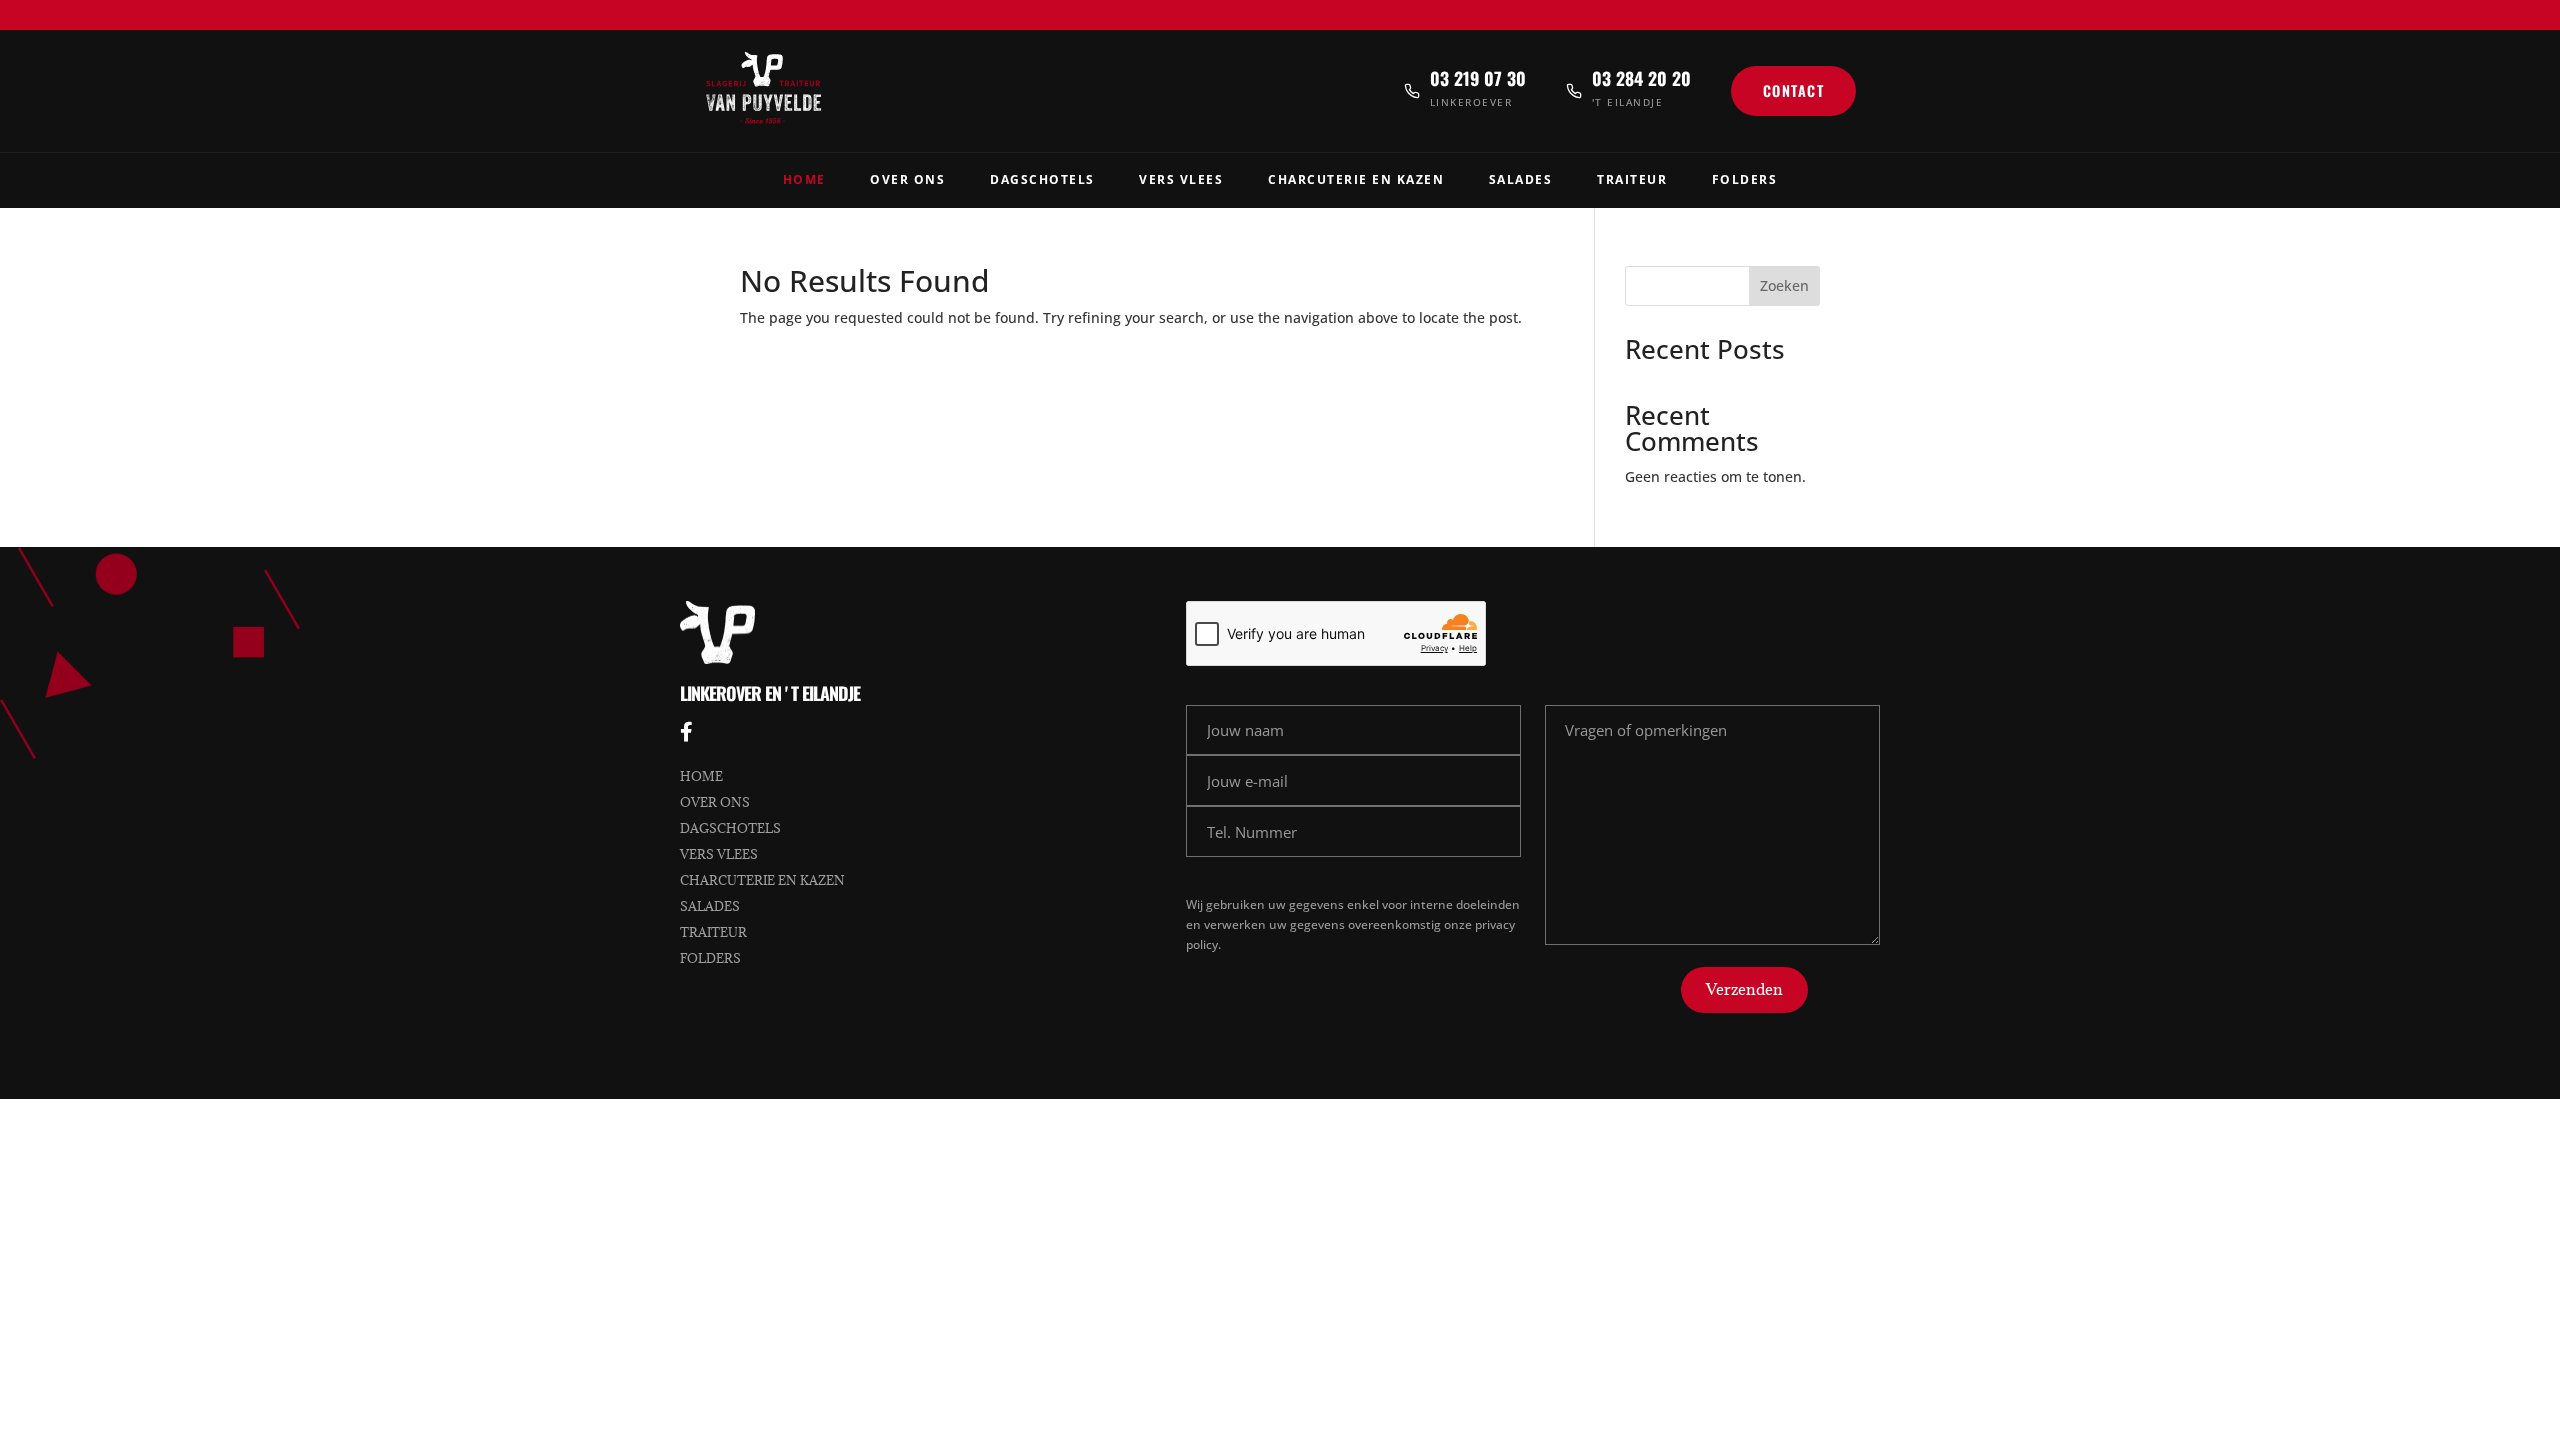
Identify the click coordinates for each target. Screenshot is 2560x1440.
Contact (1794, 90)
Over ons (715, 802)
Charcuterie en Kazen (1356, 179)
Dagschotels (1042, 179)
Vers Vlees (1181, 179)
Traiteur (1632, 179)
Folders (1745, 179)
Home (804, 179)
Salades (1521, 179)
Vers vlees (719, 854)
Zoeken (1784, 285)
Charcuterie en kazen (762, 880)
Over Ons (907, 179)
